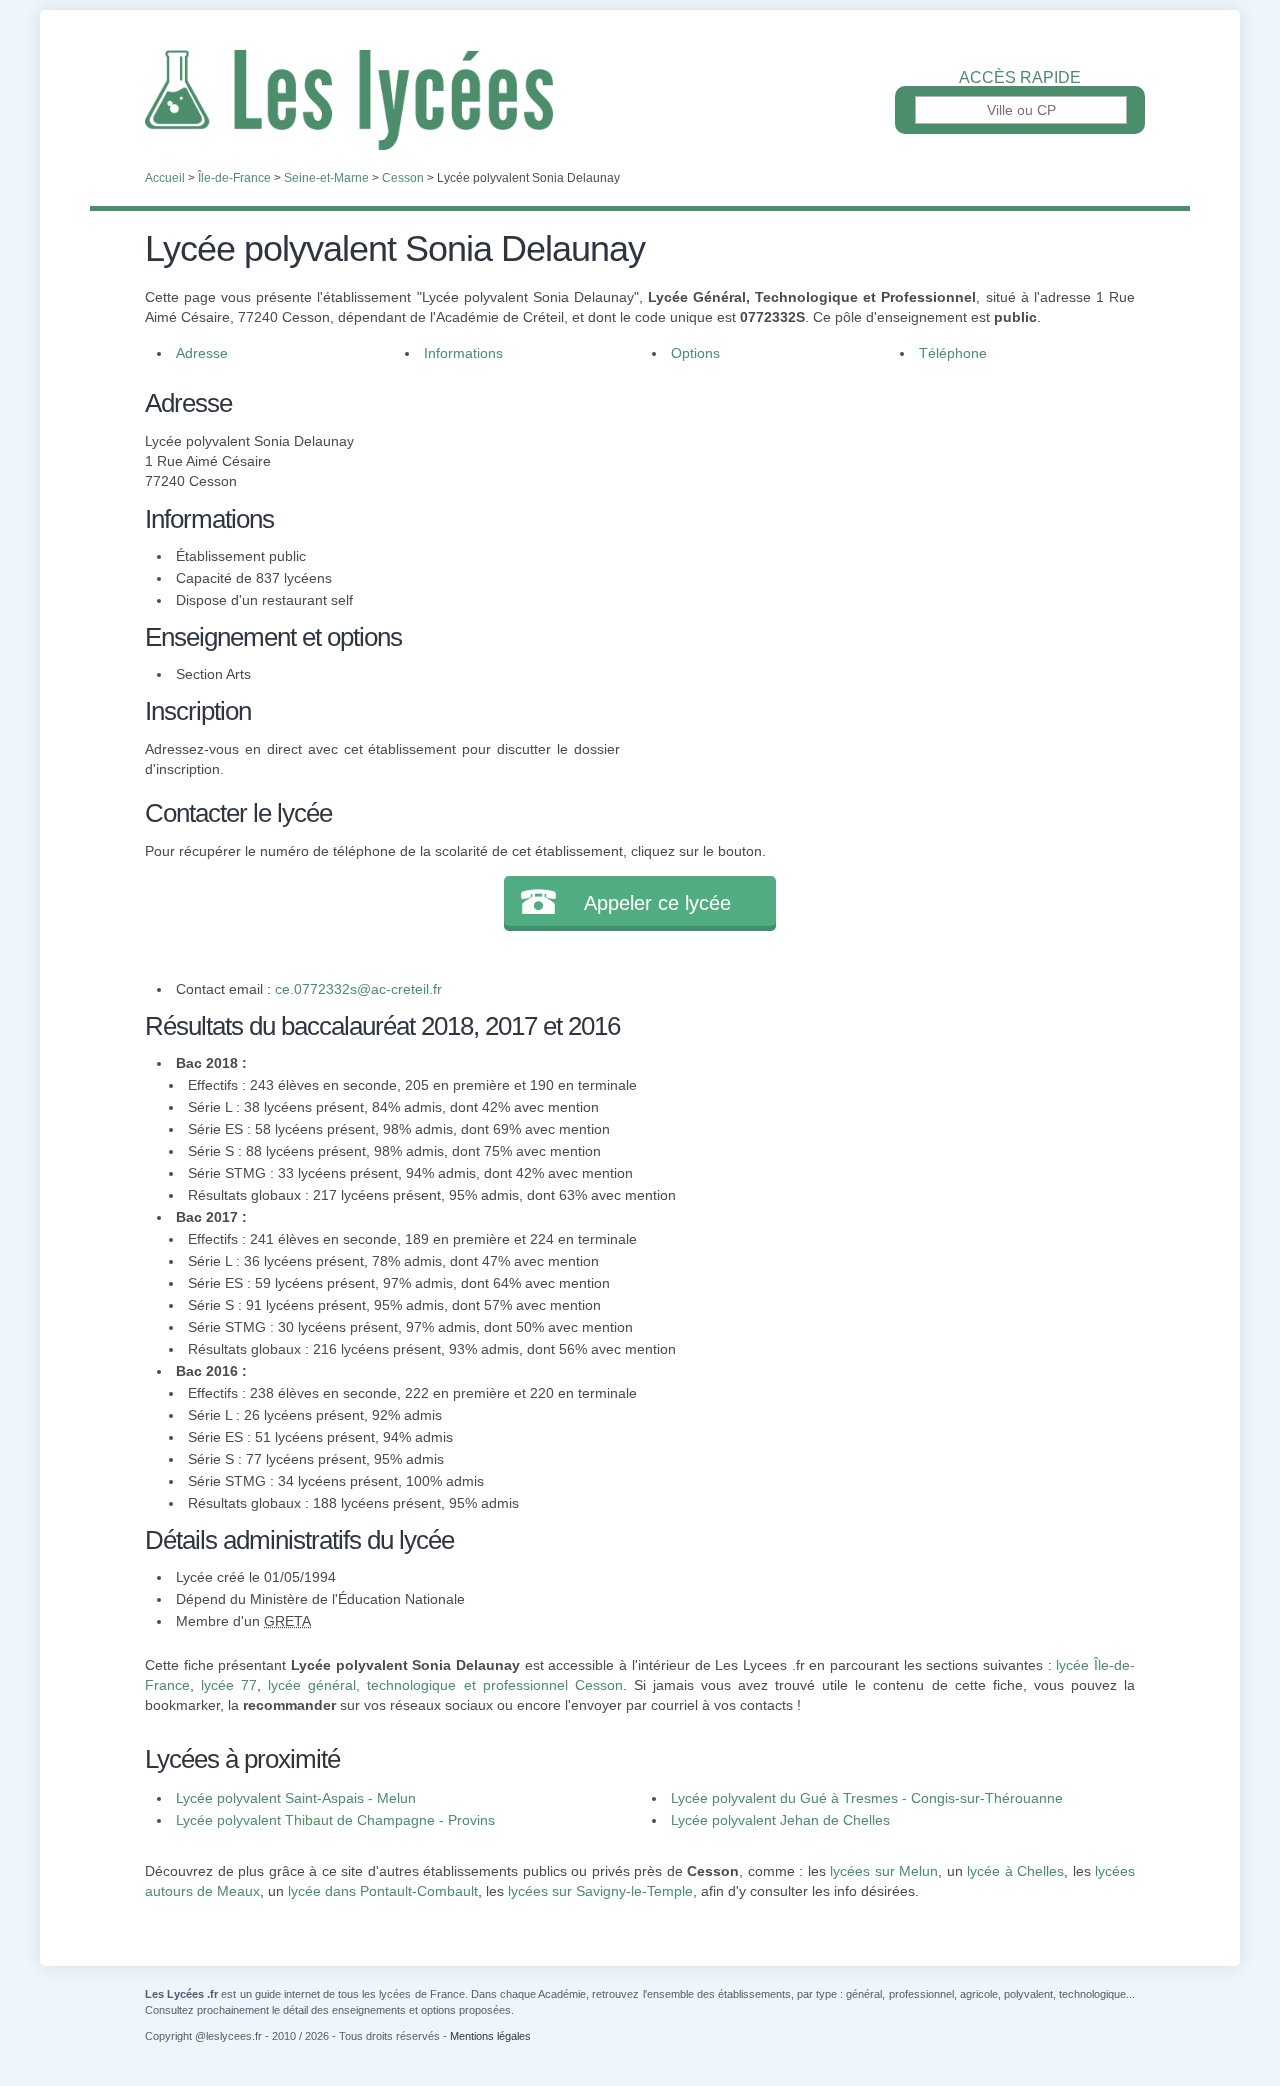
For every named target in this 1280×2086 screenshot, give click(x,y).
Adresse (202, 353)
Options (695, 353)
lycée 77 (229, 1685)
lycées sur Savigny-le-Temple (600, 1891)
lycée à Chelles (1015, 1871)
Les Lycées (640, 100)
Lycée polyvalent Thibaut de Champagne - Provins (335, 1820)
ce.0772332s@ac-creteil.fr (358, 989)
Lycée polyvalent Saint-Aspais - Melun (296, 1798)
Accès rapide (1020, 78)
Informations (463, 353)
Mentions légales (490, 2036)
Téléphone (953, 353)
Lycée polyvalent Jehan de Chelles (780, 1820)
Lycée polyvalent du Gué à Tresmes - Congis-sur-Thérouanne (867, 1798)
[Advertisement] (878, 524)
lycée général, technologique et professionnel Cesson (445, 1685)
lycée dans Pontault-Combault (383, 1891)
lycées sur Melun (884, 1871)
